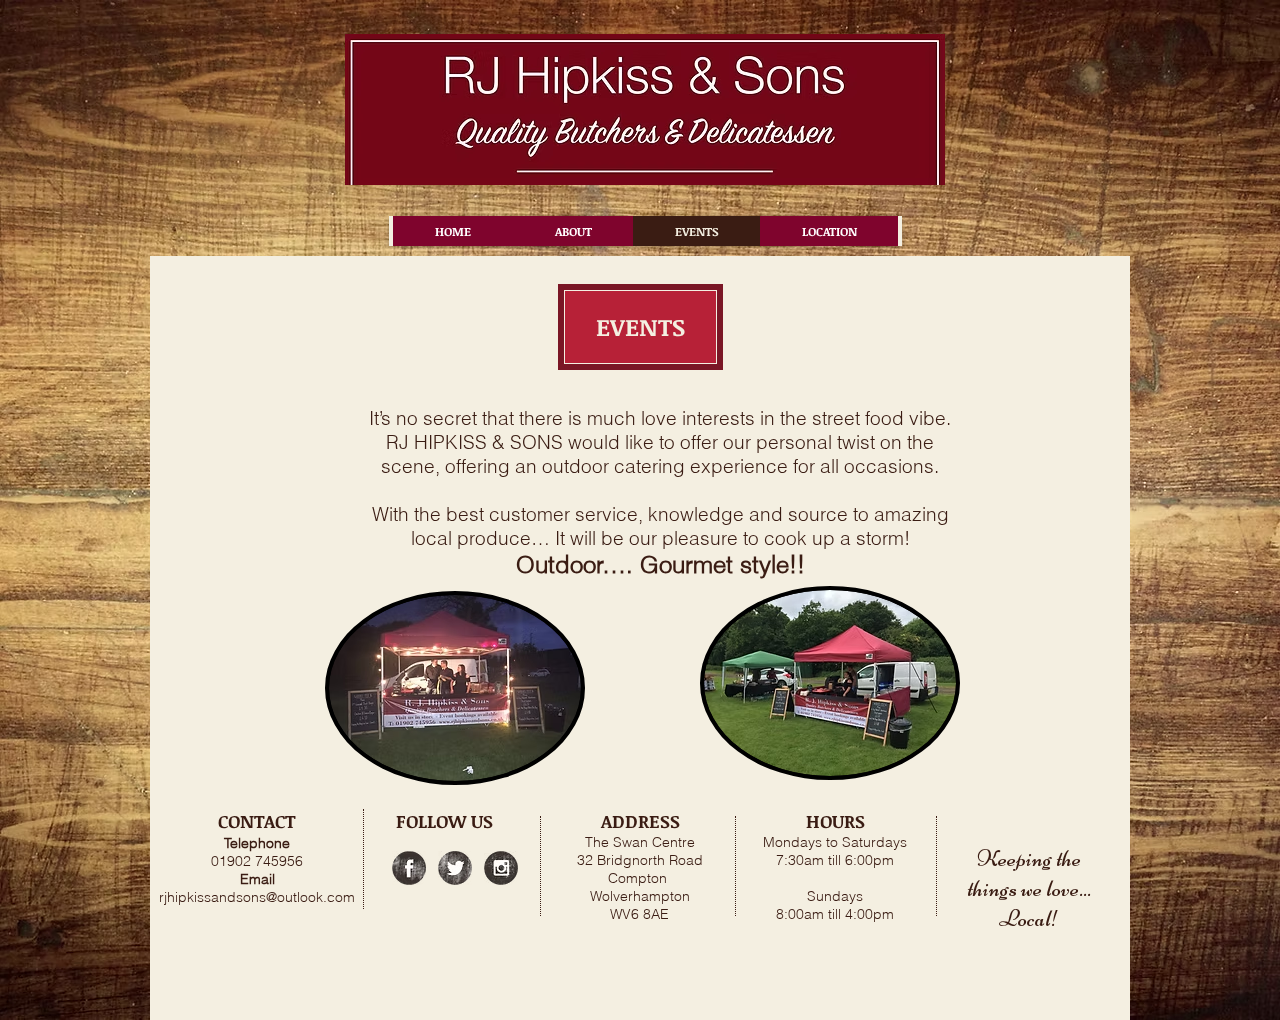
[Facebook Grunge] (409, 868)
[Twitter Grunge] (455, 868)
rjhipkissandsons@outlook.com (257, 897)
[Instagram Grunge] (501, 868)
